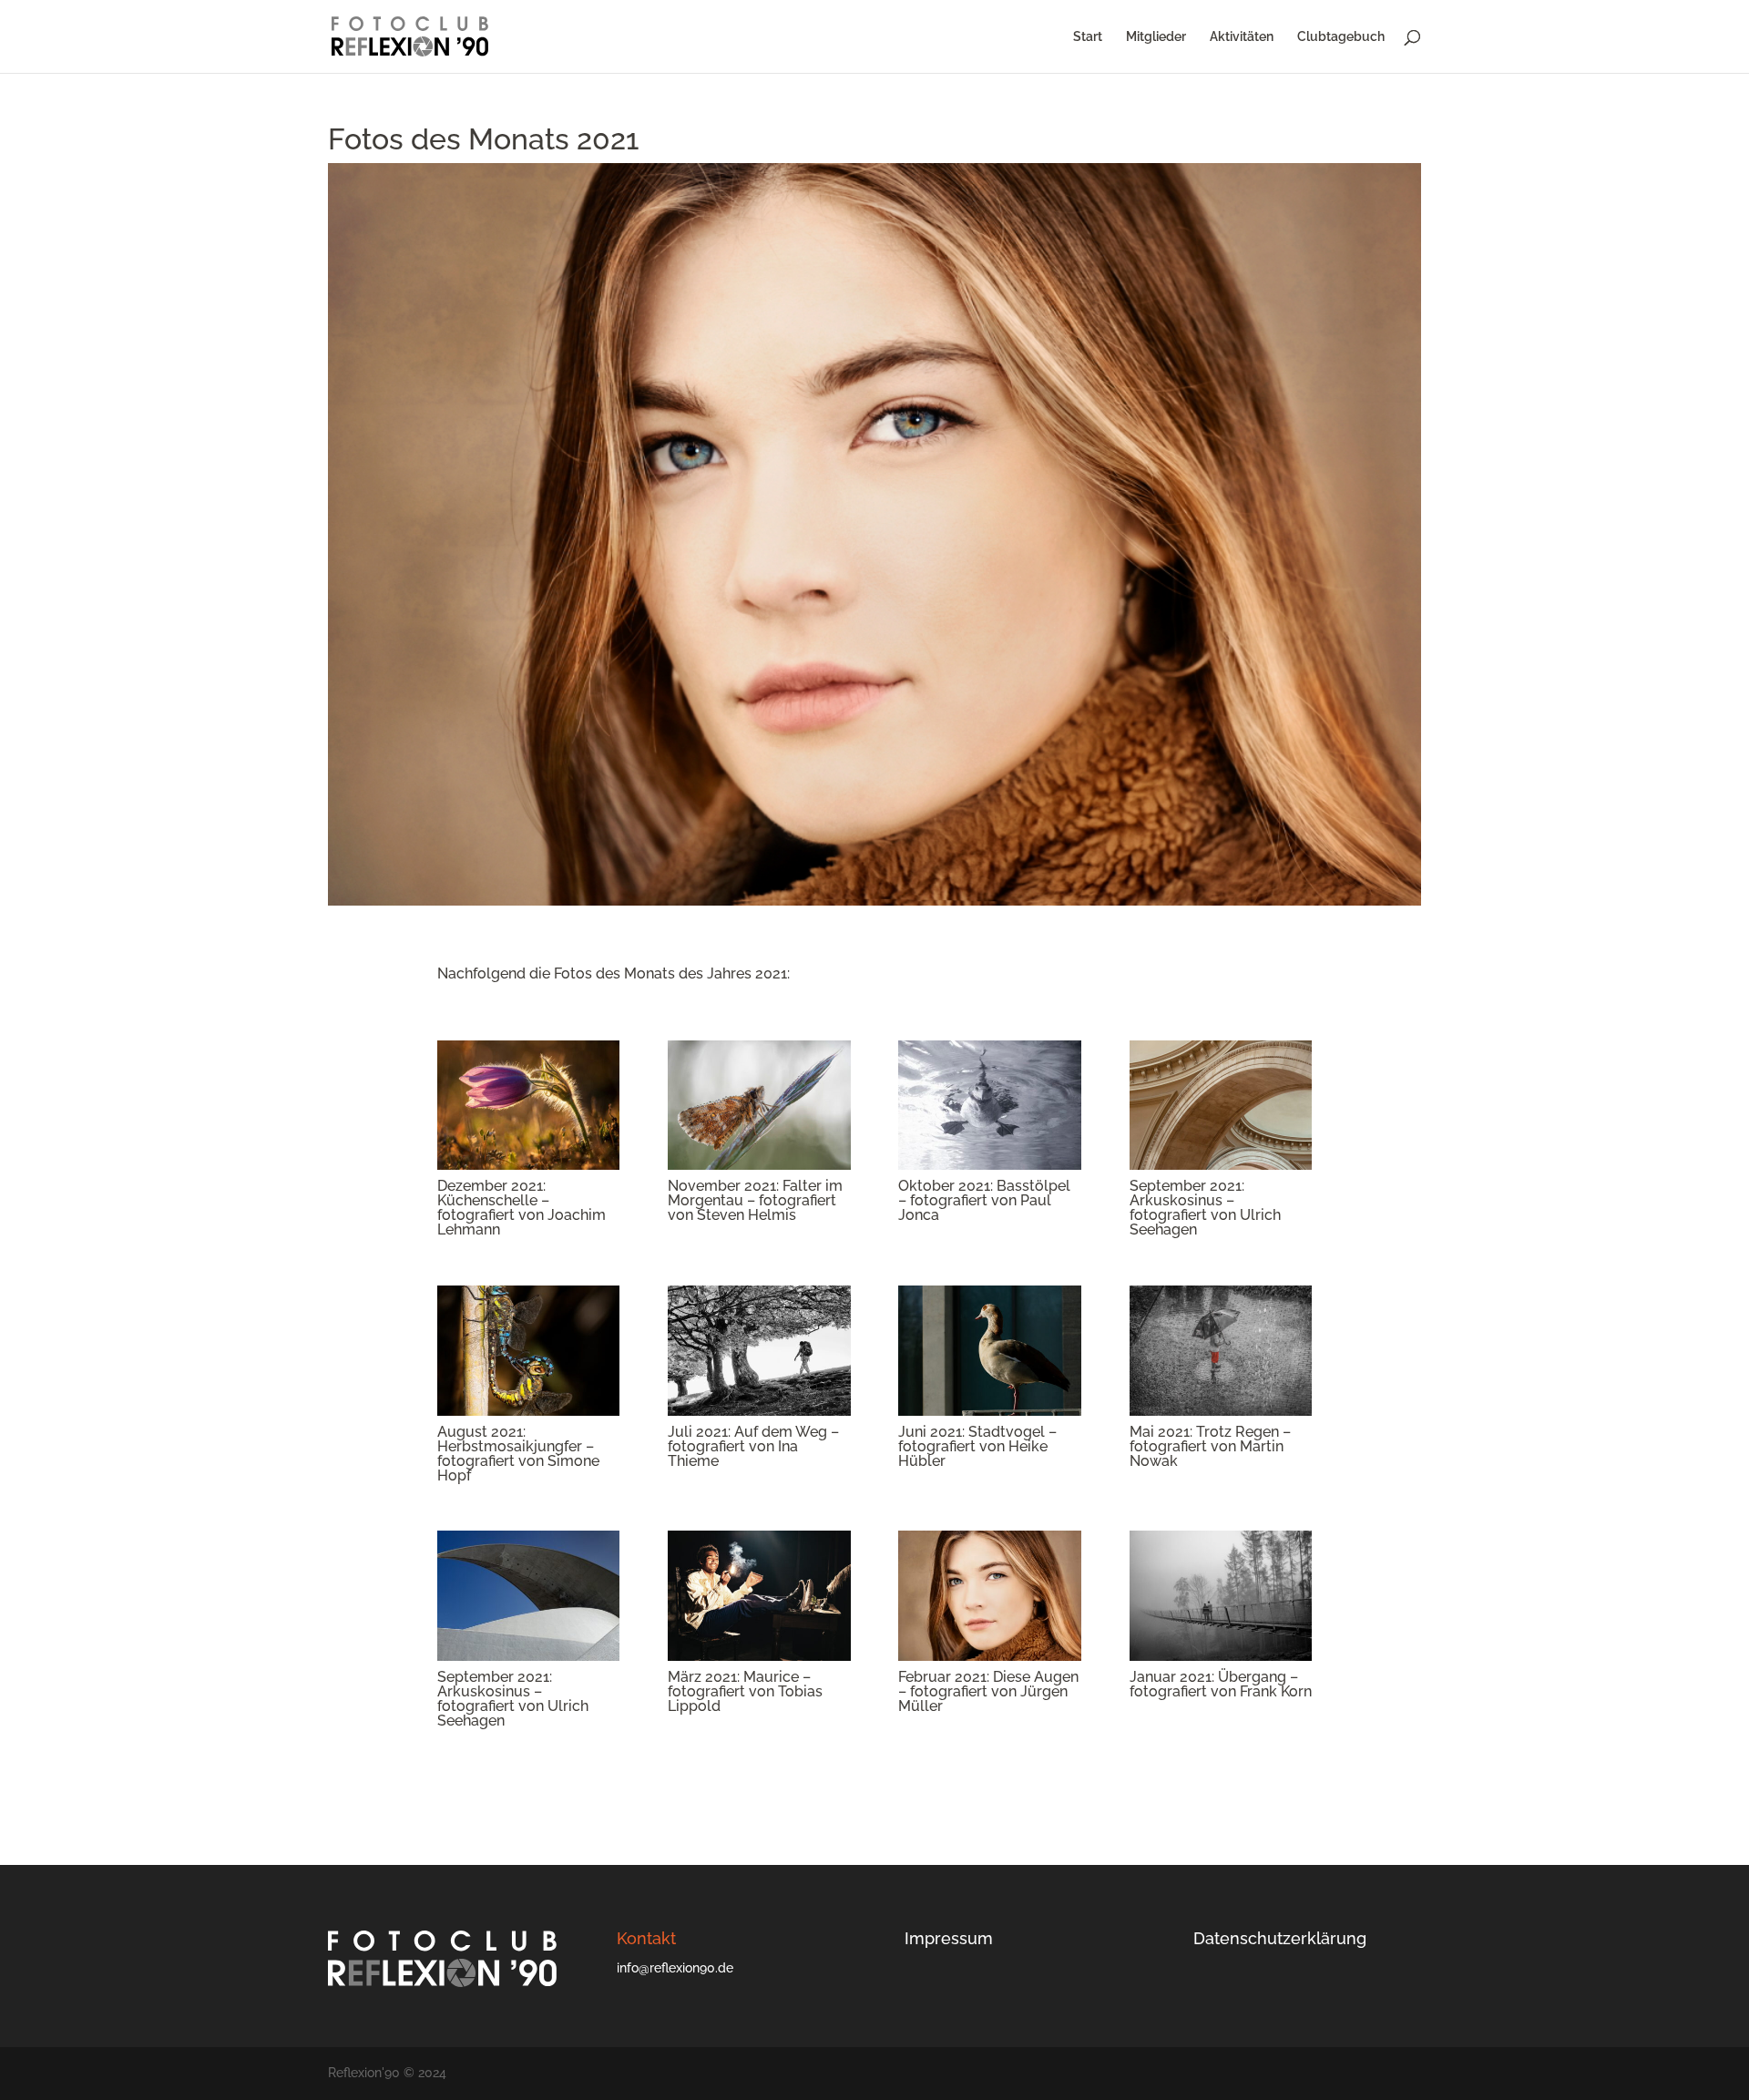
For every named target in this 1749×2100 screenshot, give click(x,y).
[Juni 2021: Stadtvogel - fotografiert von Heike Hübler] (989, 1411)
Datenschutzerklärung (1280, 1938)
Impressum (949, 1938)
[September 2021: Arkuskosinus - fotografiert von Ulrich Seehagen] (1221, 1165)
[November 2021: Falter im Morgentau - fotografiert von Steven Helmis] (759, 1165)
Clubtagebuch (1341, 37)
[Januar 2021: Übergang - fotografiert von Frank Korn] (1221, 1656)
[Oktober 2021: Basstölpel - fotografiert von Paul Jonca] (989, 1165)
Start (1088, 37)
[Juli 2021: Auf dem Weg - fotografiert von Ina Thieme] (759, 1411)
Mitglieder (1156, 37)
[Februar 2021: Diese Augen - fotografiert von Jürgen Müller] (989, 1656)
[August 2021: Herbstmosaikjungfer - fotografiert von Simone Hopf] (528, 1411)
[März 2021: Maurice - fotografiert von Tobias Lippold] (759, 1656)
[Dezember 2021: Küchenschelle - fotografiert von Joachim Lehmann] (528, 1165)
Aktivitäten (1242, 37)
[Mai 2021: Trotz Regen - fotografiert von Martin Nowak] (1221, 1411)
